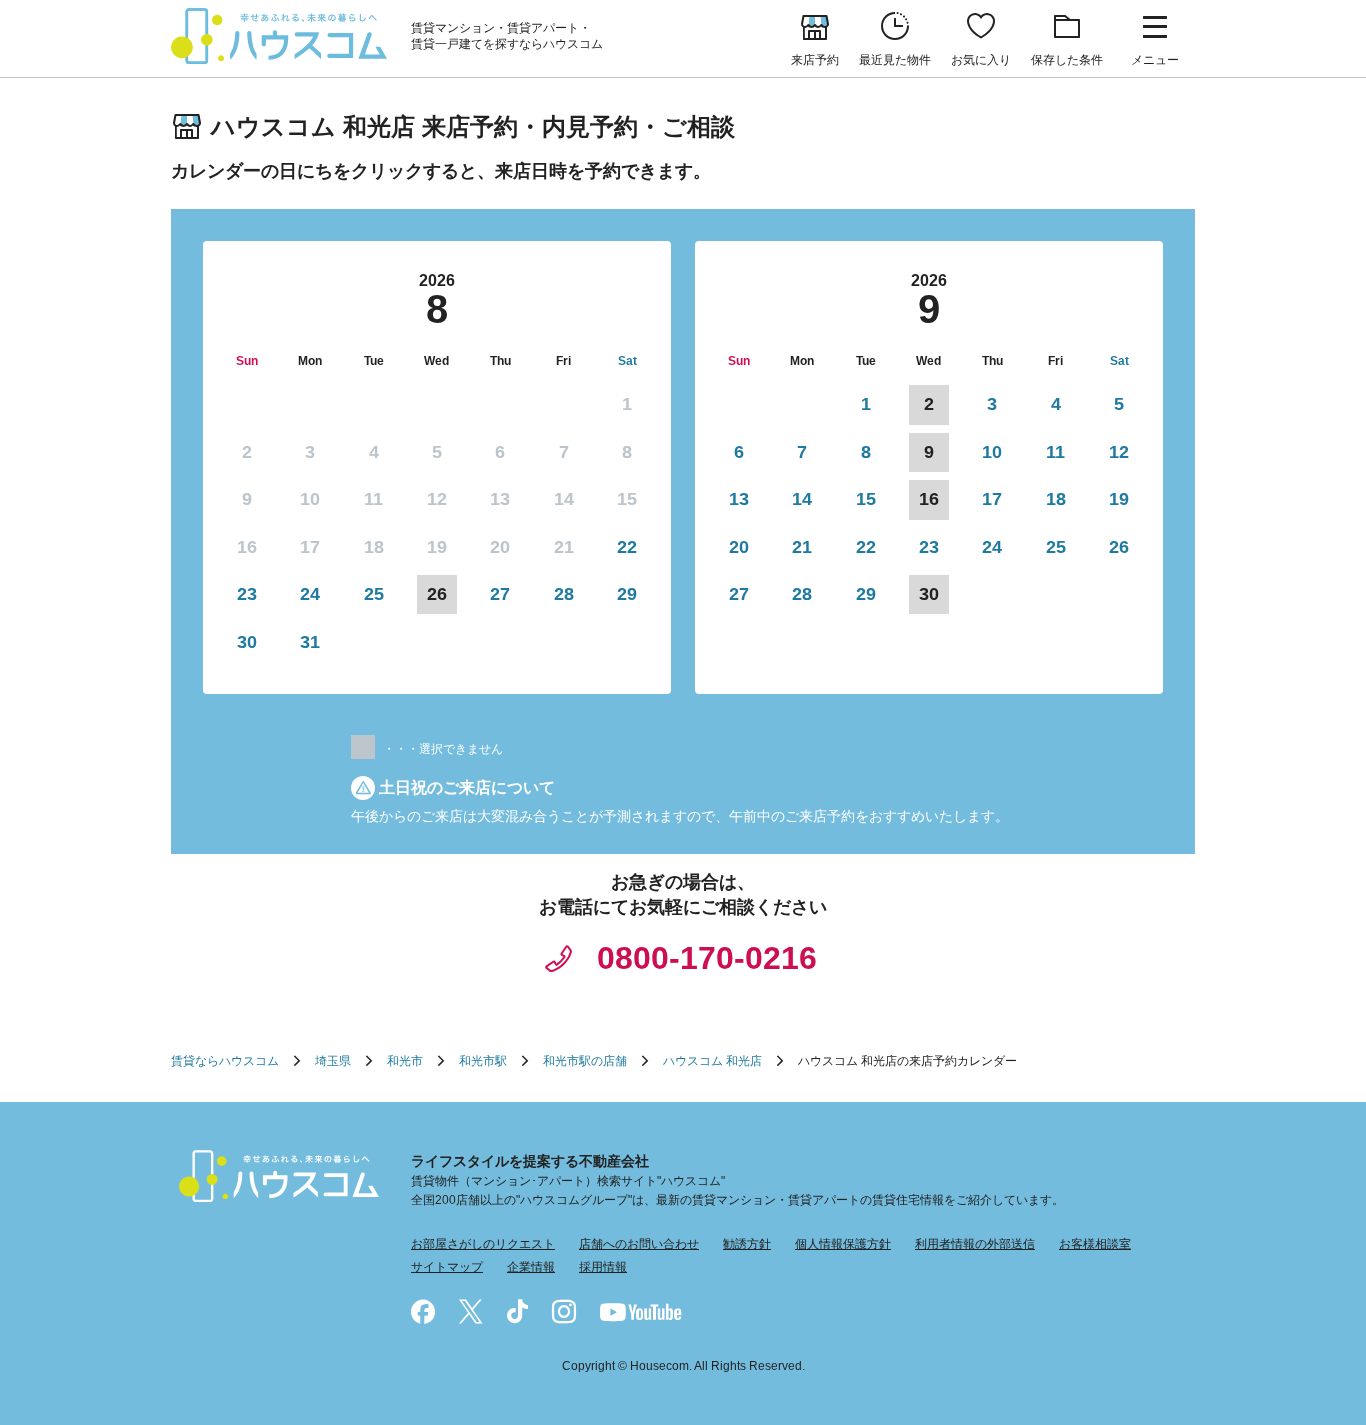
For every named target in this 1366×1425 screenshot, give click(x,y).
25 (374, 594)
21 (802, 547)
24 (310, 594)
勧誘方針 (747, 1244)
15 (866, 499)
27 (500, 594)
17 (992, 499)
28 (564, 594)
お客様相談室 (1095, 1244)
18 (1056, 499)
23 (247, 594)
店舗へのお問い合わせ (639, 1244)
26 (1119, 547)
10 (992, 452)
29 (627, 594)
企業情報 (531, 1267)
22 (627, 547)
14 (802, 499)
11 (1055, 452)
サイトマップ (447, 1267)
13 (739, 499)
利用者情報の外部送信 (975, 1244)
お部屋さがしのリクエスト (483, 1244)
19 (1119, 499)
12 (1119, 452)
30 (247, 642)
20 (739, 547)
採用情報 (603, 1267)
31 (310, 642)
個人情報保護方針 (843, 1244)
